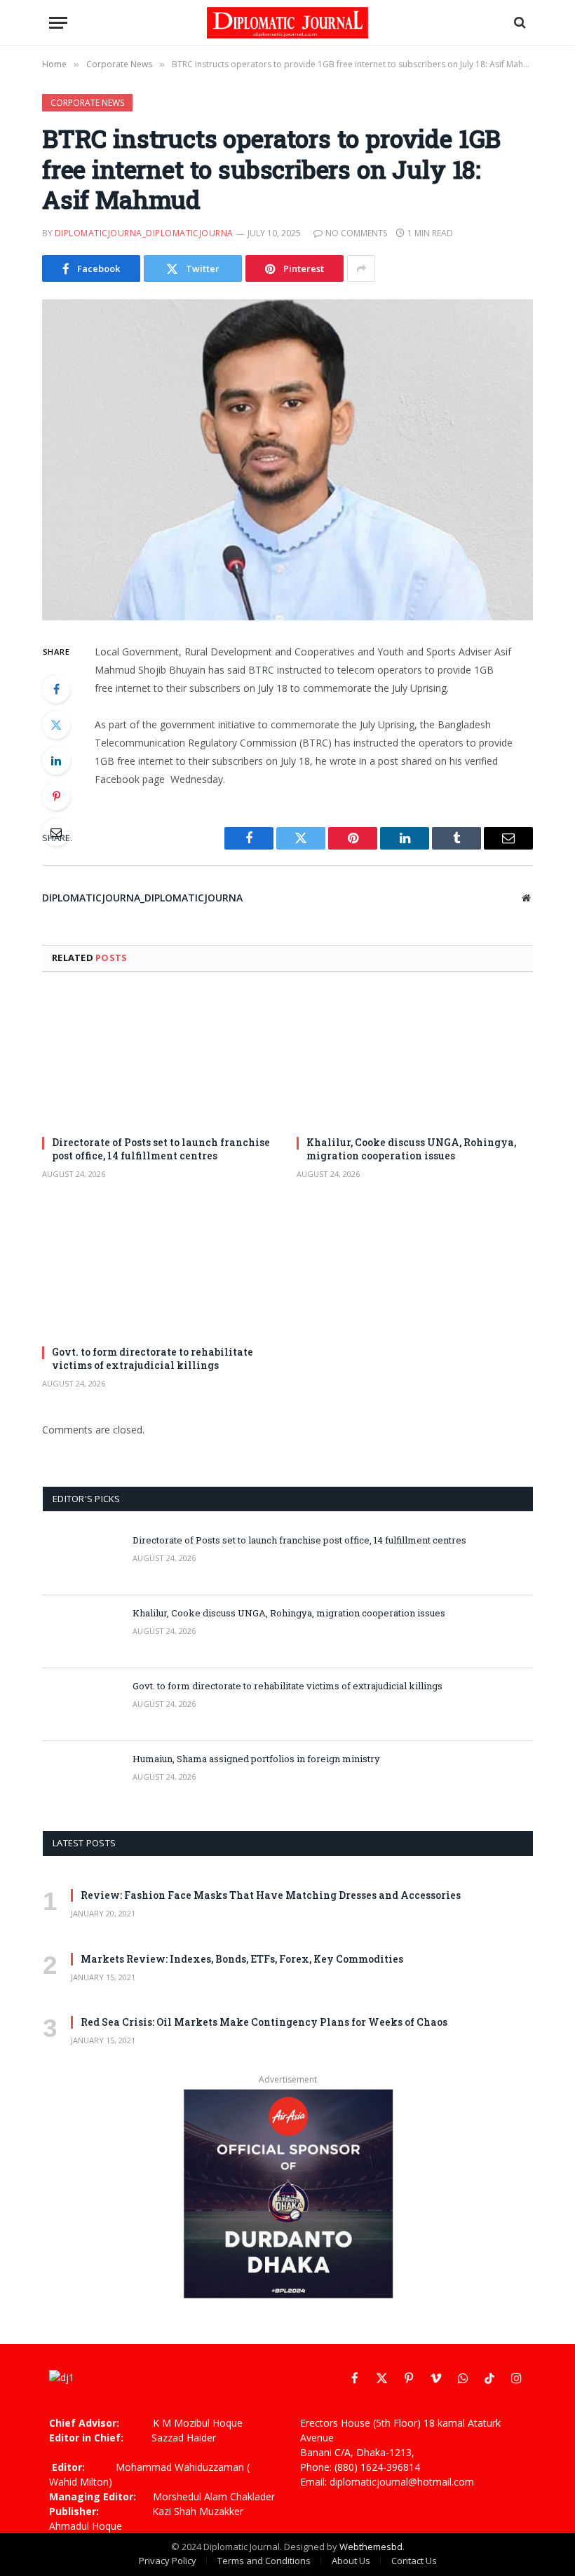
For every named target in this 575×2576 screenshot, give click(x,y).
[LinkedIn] (56, 761)
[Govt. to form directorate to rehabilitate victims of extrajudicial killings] (160, 1268)
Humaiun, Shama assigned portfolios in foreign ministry (256, 1759)
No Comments (356, 233)
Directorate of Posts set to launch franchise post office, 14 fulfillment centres (161, 1149)
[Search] (519, 23)
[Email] (56, 832)
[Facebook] (56, 689)
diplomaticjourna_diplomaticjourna (144, 233)
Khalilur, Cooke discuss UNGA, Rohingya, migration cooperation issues (411, 1149)
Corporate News (87, 103)
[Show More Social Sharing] (361, 268)
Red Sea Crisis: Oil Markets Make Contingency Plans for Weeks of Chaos (264, 2022)
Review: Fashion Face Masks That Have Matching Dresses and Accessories (271, 1895)
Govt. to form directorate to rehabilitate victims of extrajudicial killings (153, 1358)
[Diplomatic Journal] (287, 23)
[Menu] (58, 23)
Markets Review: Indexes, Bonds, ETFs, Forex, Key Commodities (242, 1959)
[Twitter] (56, 725)
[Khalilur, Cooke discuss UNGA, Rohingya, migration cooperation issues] (415, 1058)
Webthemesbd (371, 2547)
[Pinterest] (56, 796)
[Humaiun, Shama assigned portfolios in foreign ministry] (81, 1778)
